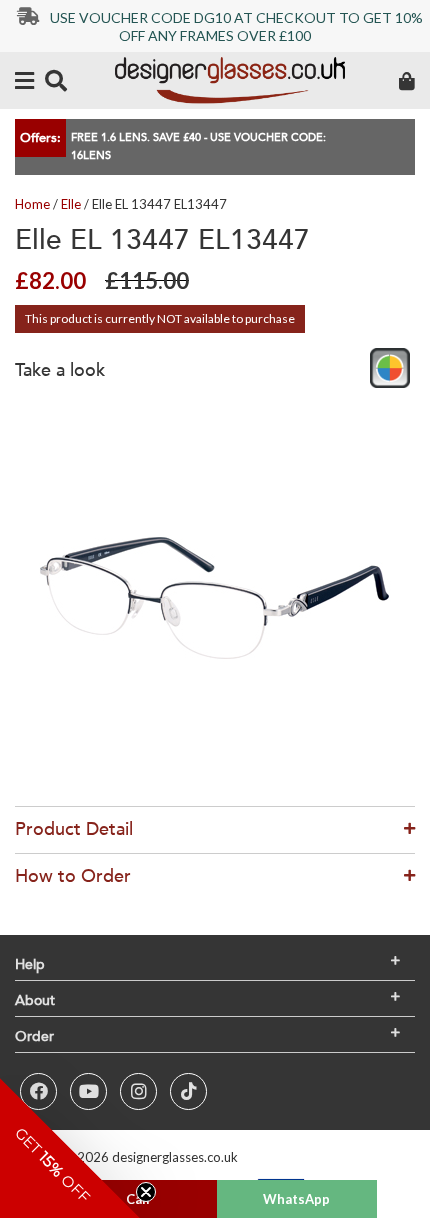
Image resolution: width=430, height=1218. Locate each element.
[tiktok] (188, 1091)
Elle (71, 204)
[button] (70, 1148)
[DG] (230, 80)
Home (32, 204)
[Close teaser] (146, 1192)
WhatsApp (296, 1199)
